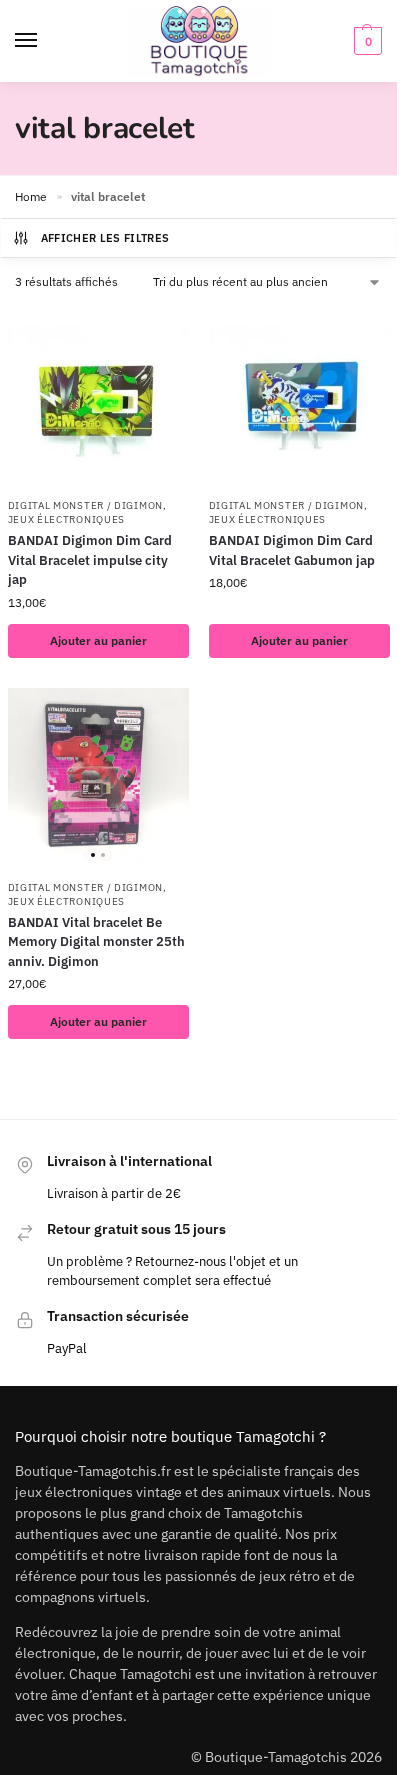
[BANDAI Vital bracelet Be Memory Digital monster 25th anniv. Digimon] (98, 778)
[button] (365, 41)
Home (31, 196)
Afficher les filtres (105, 238)
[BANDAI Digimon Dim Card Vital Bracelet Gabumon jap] (299, 396)
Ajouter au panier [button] (98, 640)
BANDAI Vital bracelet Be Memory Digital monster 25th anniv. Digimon (96, 942)
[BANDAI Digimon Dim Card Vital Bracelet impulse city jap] (98, 396)
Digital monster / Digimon (86, 505)
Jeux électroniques (67, 519)
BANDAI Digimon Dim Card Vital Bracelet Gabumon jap (292, 550)
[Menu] (45, 41)
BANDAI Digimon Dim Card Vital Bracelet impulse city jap (90, 560)
